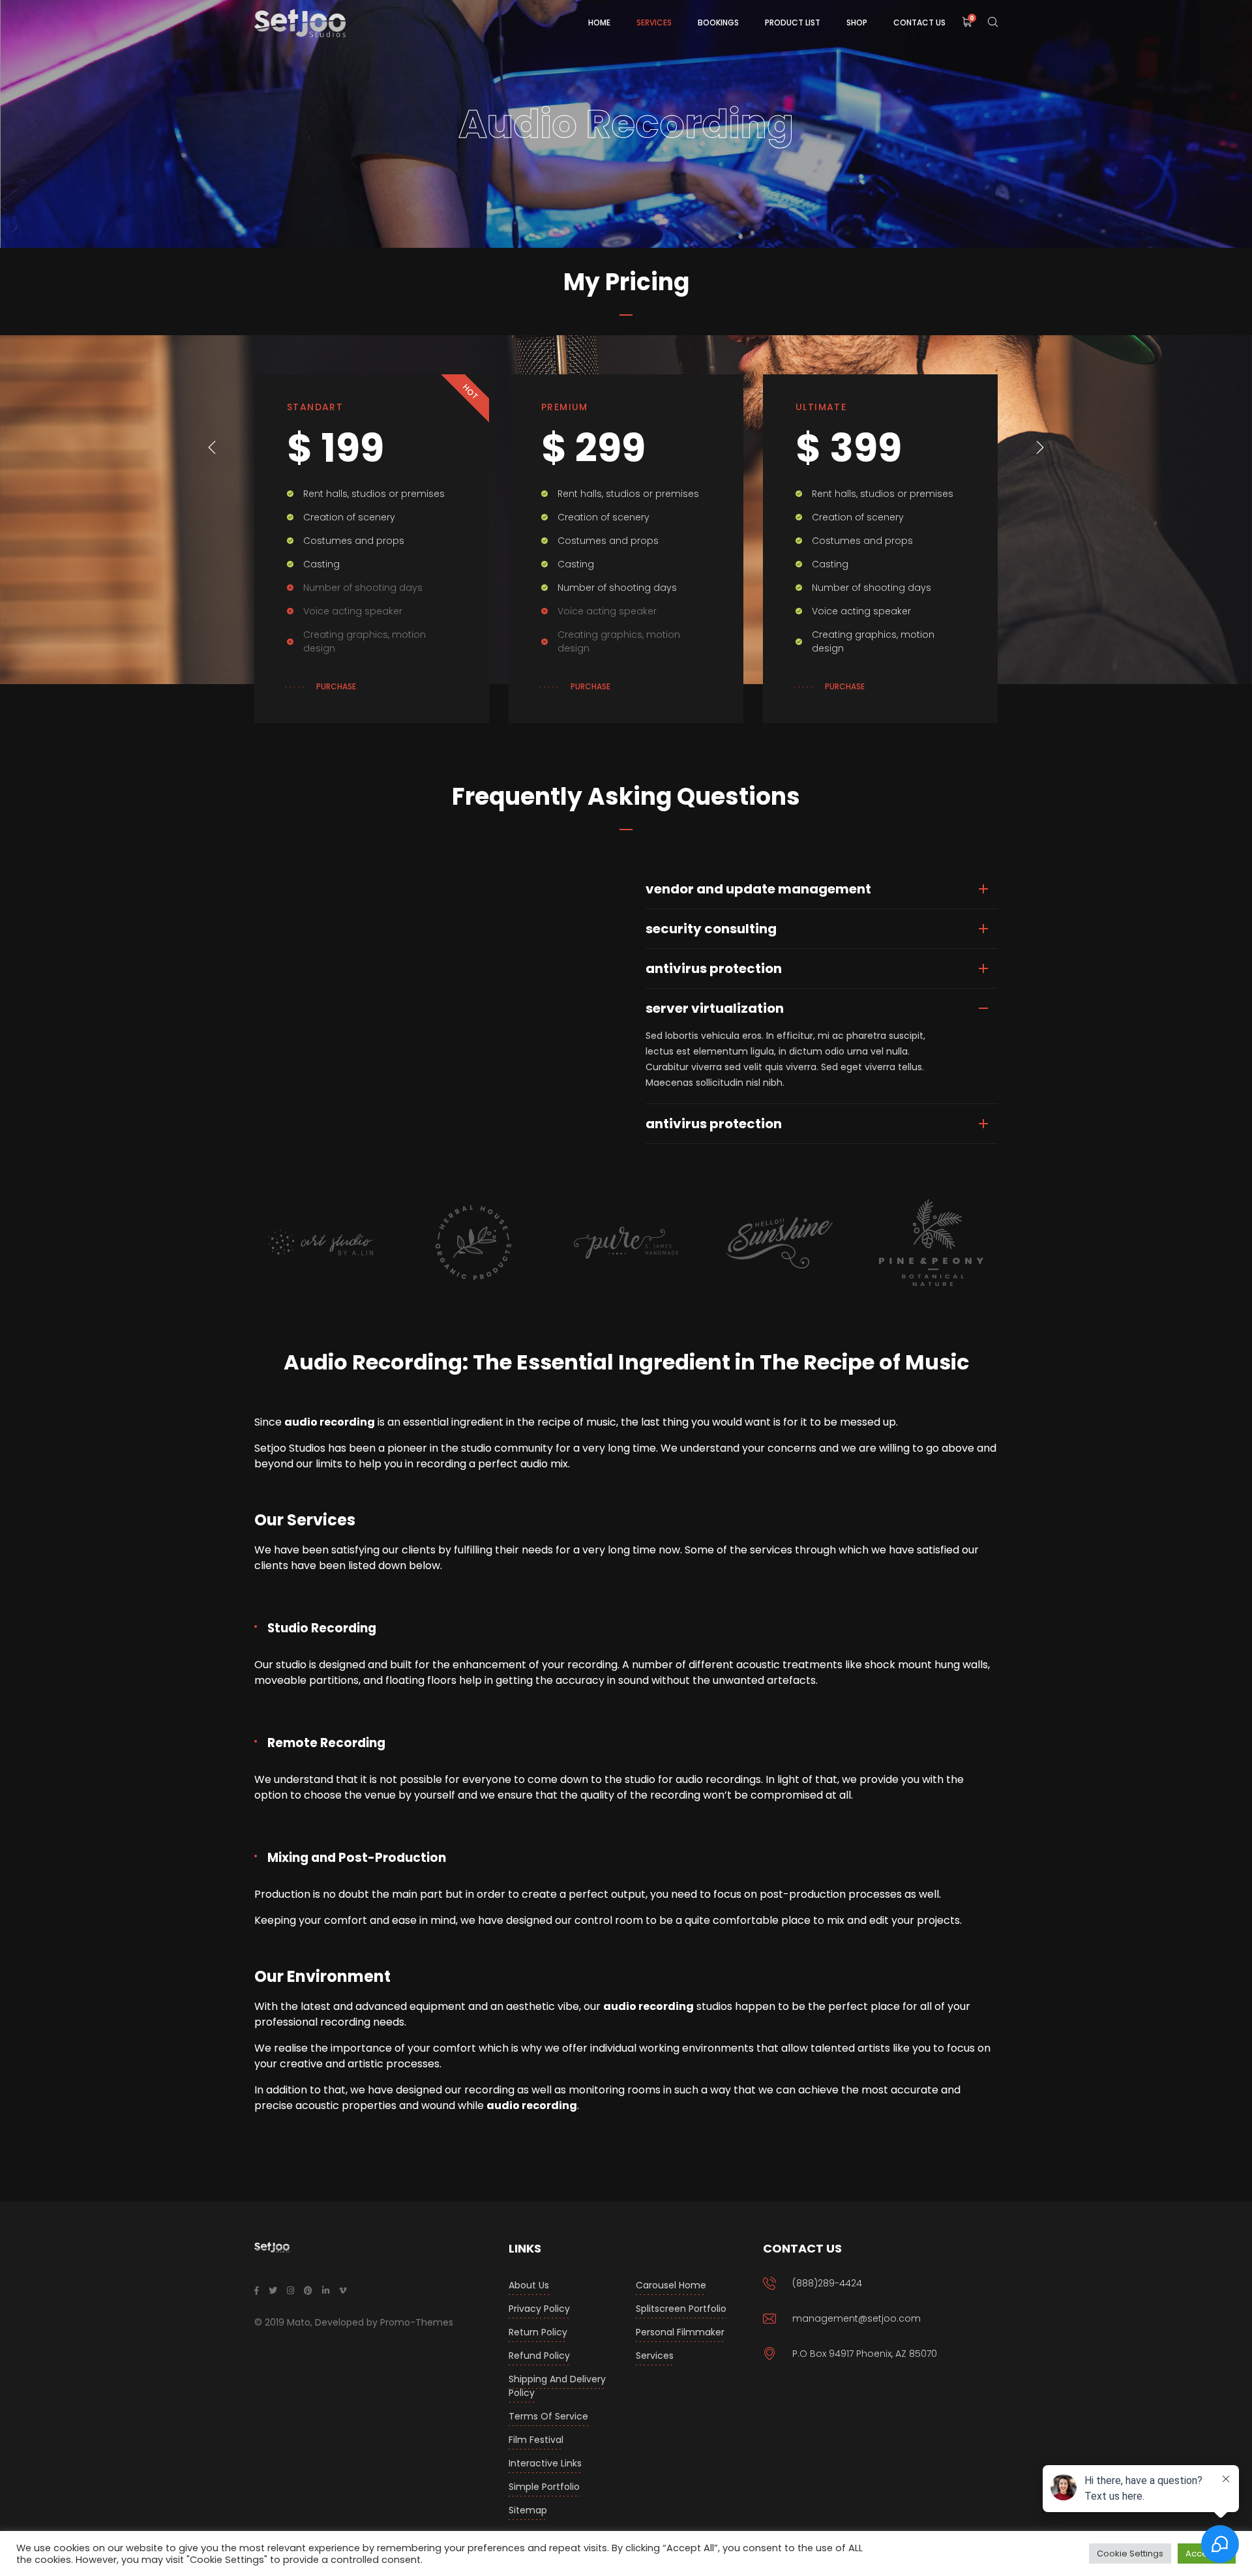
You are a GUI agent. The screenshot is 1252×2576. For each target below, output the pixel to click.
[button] (212, 447)
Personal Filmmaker (680, 2332)
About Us (529, 2285)
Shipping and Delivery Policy (557, 2386)
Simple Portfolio (544, 2487)
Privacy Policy (539, 2309)
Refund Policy (539, 2356)
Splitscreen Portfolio (681, 2309)
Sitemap (528, 2510)
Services (655, 2356)
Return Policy (538, 2332)
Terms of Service (548, 2416)
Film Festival (536, 2440)
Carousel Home (671, 2285)
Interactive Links (545, 2463)
